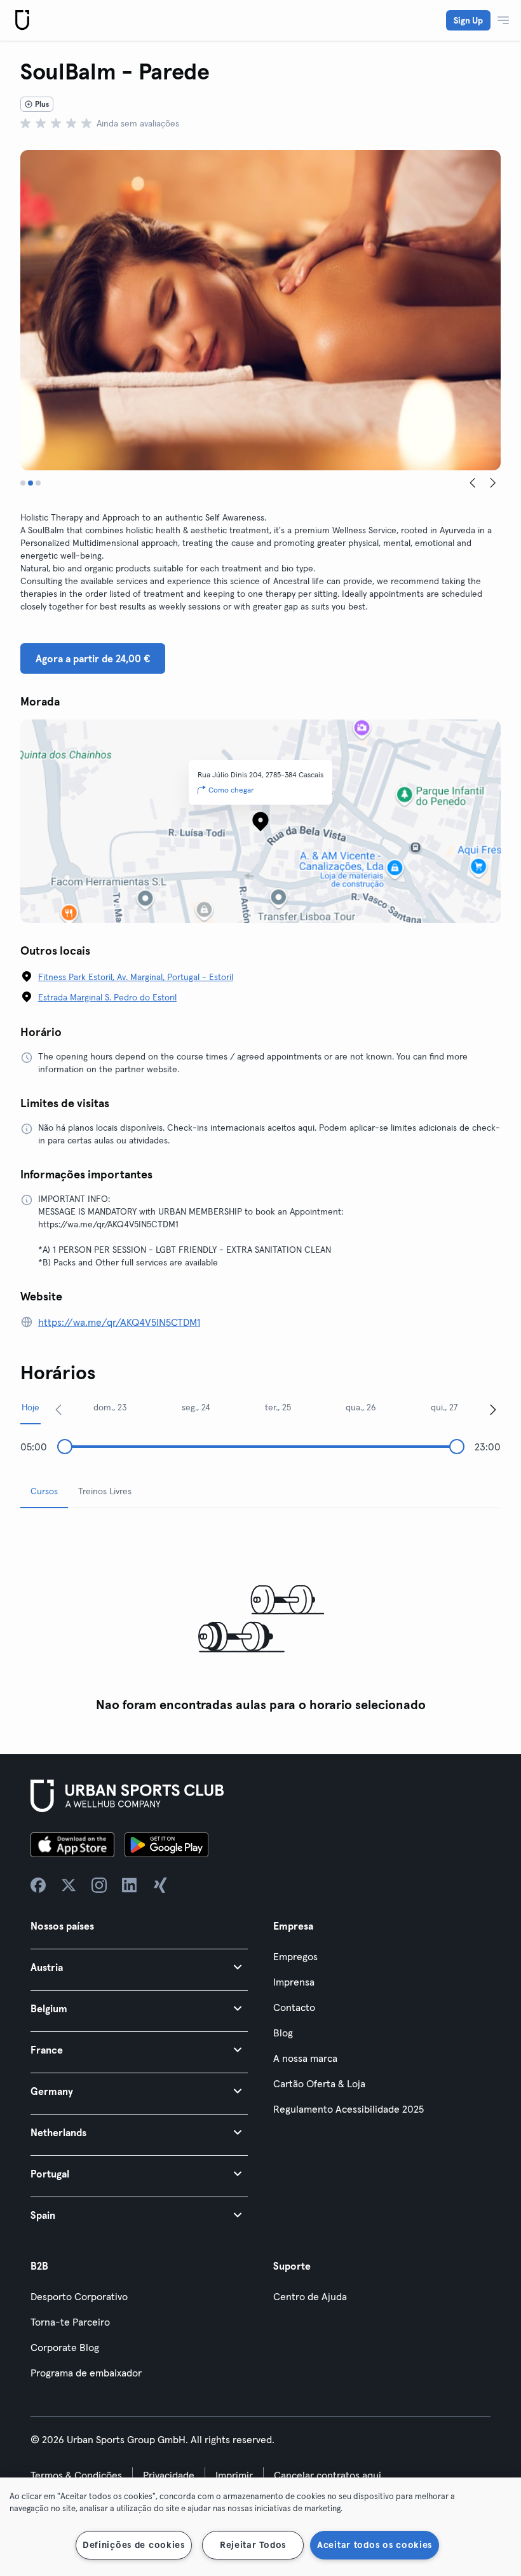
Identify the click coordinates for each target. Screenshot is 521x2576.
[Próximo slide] (493, 483)
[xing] (160, 1885)
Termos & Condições (76, 2475)
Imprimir (234, 2475)
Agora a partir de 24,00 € (93, 658)
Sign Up (468, 20)
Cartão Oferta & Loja (319, 2083)
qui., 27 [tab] (444, 1407)
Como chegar (231, 790)
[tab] (23, 483)
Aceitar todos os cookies (375, 2545)
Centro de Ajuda (310, 2296)
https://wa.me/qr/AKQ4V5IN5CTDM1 (119, 1322)
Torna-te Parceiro (70, 2322)
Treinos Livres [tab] (105, 1491)
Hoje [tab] (30, 1407)
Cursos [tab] (44, 1491)
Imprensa (294, 1982)
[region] (260, 2527)
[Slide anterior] (473, 483)
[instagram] (99, 1885)
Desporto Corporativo (79, 2296)
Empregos (295, 1956)
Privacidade (169, 2475)
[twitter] (69, 1885)
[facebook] (38, 1885)
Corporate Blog (65, 2347)
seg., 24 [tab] (196, 1407)
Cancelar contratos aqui (328, 2475)
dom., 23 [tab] (110, 1407)
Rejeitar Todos (253, 2545)
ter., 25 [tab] (278, 1407)
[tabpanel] (260, 1619)
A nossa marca (305, 2058)
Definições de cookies (134, 2545)
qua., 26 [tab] (361, 1407)
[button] (139, 1967)
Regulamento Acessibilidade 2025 (348, 2109)
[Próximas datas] (493, 1409)
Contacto (294, 2007)
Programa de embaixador (86, 2373)
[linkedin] (130, 1885)
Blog (283, 2033)
